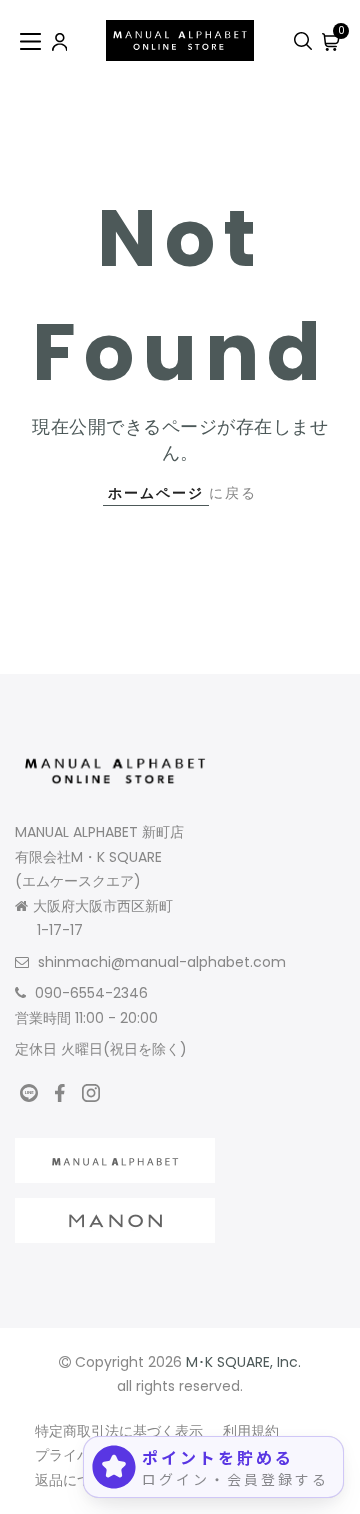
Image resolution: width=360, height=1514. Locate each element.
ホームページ (156, 493)
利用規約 (251, 1431)
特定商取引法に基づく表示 (119, 1431)
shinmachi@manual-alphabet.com (162, 962)
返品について (77, 1480)
